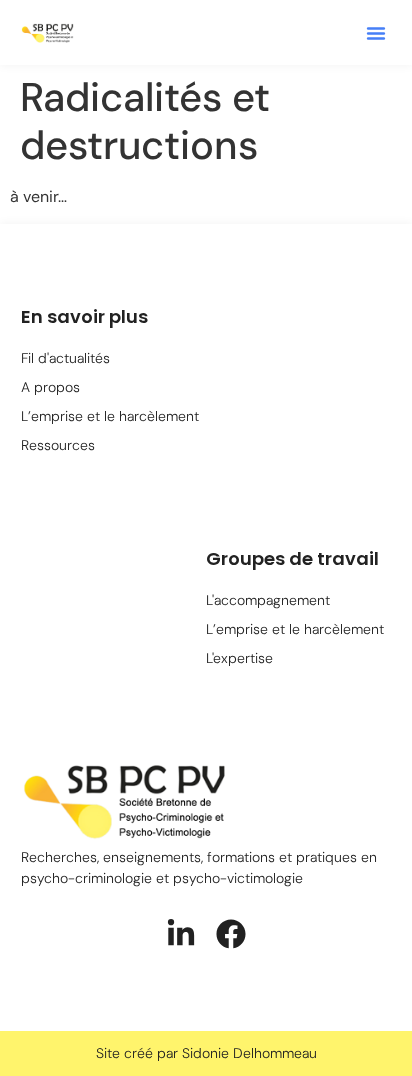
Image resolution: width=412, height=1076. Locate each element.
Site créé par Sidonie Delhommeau (206, 1053)
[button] (376, 33)
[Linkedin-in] (181, 934)
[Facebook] (231, 934)
